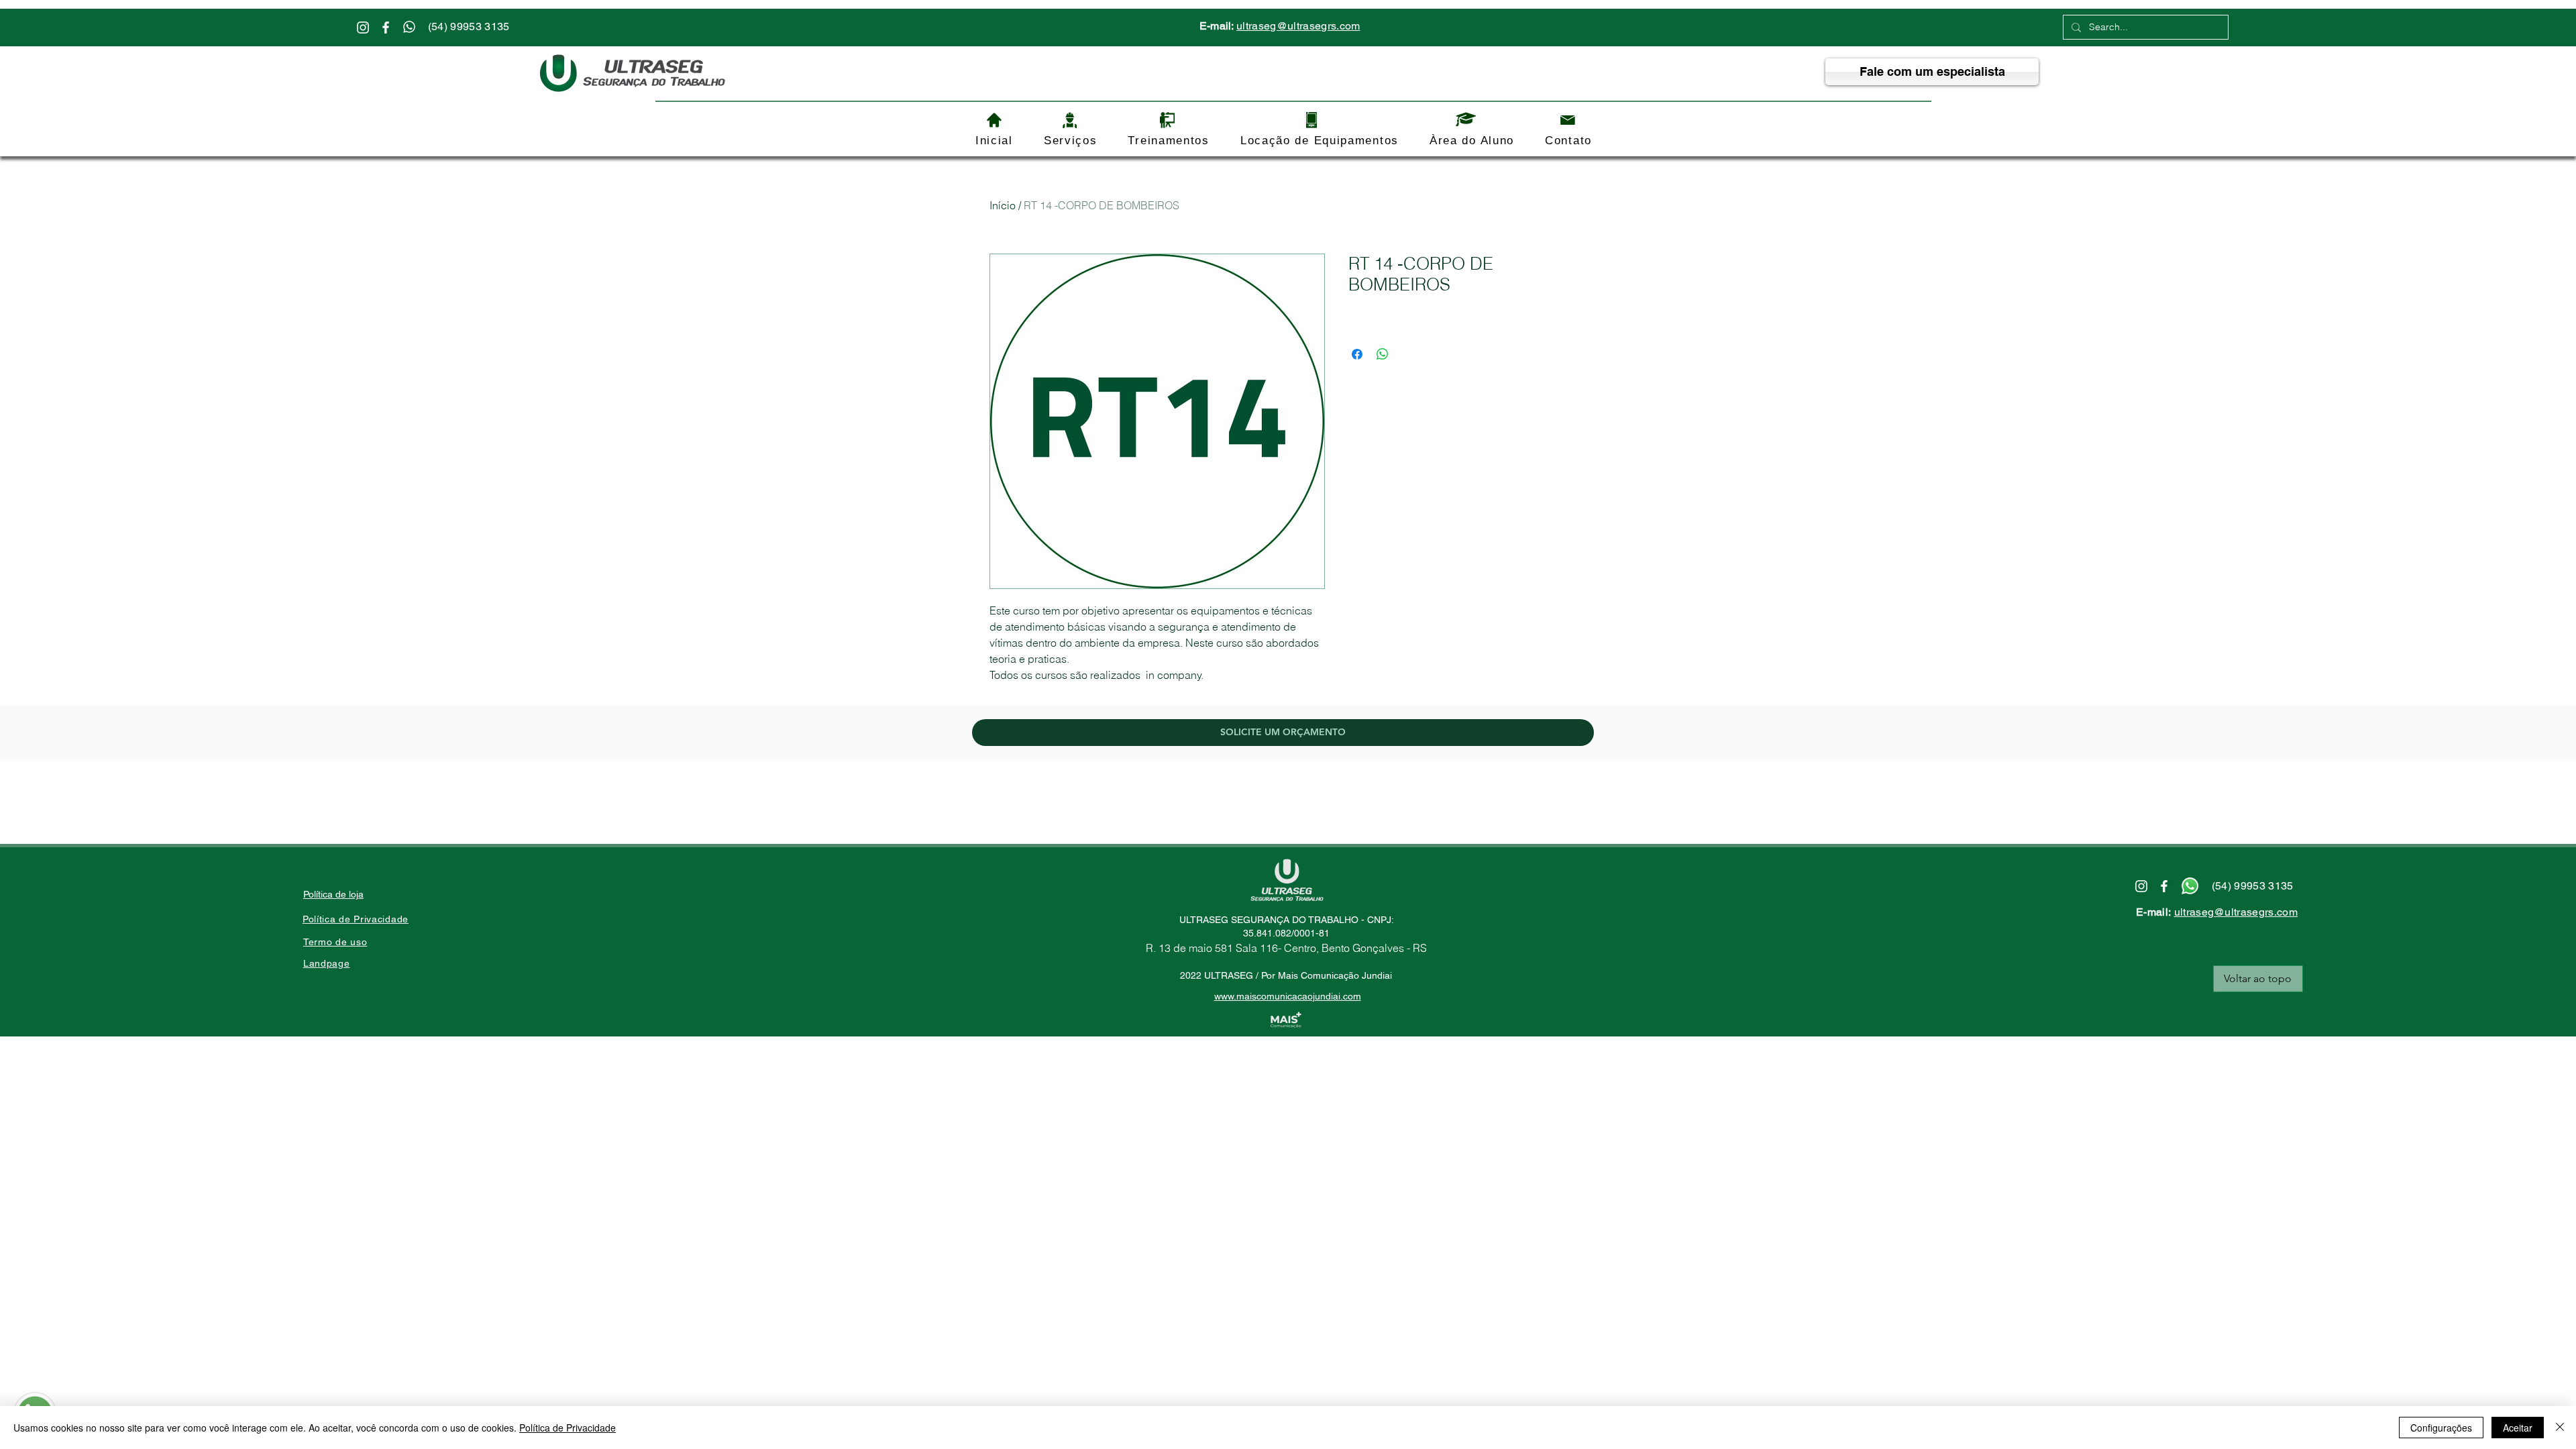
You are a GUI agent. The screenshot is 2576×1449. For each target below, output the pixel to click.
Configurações (2441, 1428)
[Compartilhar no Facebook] (1357, 354)
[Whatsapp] (409, 27)
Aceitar (2518, 1428)
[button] (1071, 141)
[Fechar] (2560, 1428)
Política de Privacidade (568, 1428)
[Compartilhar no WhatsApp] (1383, 354)
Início (1003, 205)
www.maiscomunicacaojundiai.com (1288, 996)
